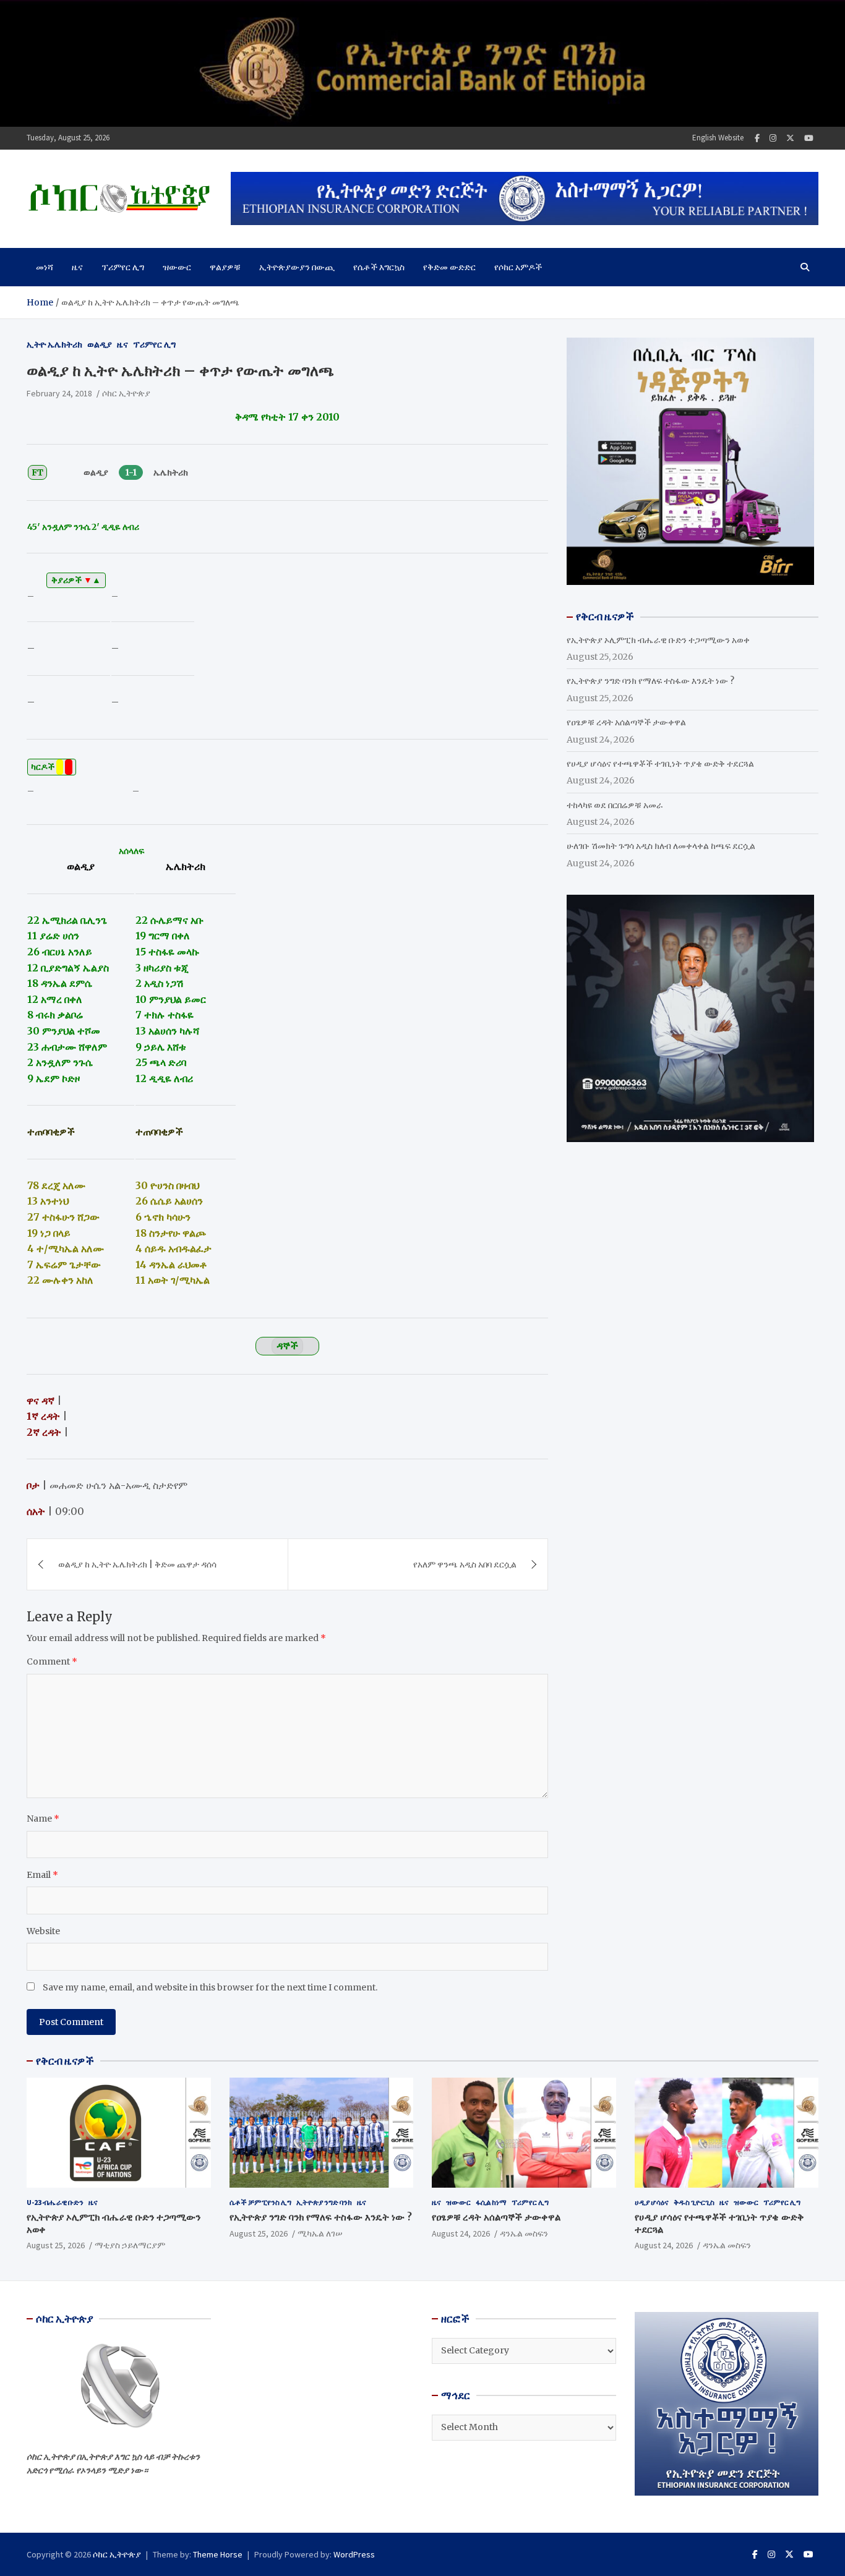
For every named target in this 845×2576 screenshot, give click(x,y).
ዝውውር (177, 267)
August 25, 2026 (56, 2245)
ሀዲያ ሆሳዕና (652, 2202)
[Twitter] (790, 138)
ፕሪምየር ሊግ (123, 267)
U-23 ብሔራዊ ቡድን (55, 2202)
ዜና (77, 267)
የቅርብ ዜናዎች (65, 2061)
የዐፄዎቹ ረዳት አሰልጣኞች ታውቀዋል (626, 722)
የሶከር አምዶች (518, 267)
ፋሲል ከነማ (491, 2202)
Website (43, 1931)
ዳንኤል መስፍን (524, 2233)
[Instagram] (773, 138)
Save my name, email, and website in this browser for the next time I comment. (210, 1987)
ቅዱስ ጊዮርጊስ (694, 2202)
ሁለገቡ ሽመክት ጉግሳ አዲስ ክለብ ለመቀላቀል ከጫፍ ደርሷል (661, 846)
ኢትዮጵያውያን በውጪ (297, 267)
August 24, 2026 (461, 2233)
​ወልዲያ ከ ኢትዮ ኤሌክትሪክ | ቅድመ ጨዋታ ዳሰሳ (137, 1564)
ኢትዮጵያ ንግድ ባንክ (324, 2202)
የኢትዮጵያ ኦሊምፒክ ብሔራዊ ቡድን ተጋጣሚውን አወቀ (658, 640)
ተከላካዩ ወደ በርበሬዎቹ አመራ (615, 805)
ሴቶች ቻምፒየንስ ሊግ (260, 2202)
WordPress (354, 2554)
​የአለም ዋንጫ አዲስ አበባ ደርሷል (465, 1564)
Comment (52, 1661)
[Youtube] (809, 138)
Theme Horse (218, 2554)
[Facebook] (757, 138)
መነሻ (45, 267)
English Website (718, 138)
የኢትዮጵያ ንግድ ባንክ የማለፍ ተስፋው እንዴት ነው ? (650, 681)
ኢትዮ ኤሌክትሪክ (54, 344)
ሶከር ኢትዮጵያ (126, 393)
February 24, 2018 (59, 393)
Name (43, 1819)
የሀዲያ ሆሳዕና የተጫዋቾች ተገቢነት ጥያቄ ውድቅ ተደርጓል (660, 764)
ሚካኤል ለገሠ (320, 2233)
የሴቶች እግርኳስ (379, 267)
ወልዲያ (100, 344)
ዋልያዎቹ (225, 267)
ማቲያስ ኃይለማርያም (130, 2245)
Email (42, 1875)
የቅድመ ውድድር (449, 267)
